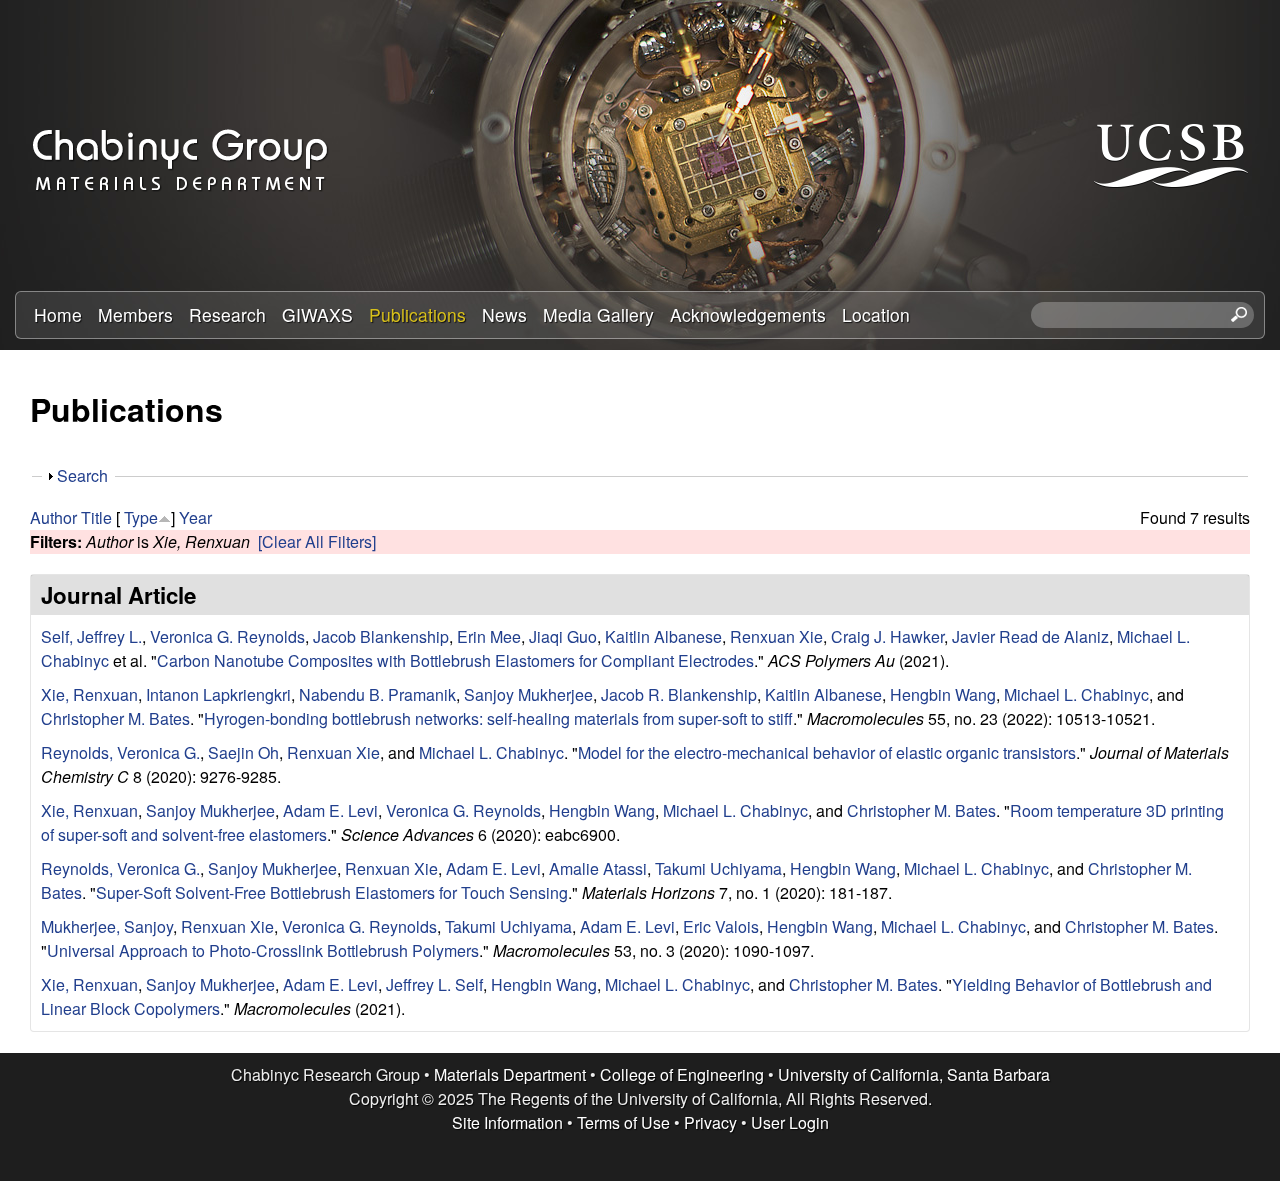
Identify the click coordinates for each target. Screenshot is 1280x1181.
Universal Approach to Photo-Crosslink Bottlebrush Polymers (263, 950)
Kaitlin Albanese (663, 636)
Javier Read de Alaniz (1030, 636)
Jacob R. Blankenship (679, 694)
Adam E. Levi (330, 810)
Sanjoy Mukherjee (528, 694)
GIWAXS (317, 314)
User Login (790, 1122)
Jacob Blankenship (381, 636)
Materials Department (510, 1074)
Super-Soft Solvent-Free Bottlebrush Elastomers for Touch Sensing (332, 892)
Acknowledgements (748, 314)
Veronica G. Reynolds (227, 636)
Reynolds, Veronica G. (120, 752)
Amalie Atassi (598, 868)
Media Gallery (598, 314)
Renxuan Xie (776, 636)
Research (227, 314)
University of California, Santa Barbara (914, 1074)
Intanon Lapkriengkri (218, 694)
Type (141, 517)
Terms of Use (623, 1122)
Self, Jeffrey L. (91, 636)
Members (135, 314)
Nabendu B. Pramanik (377, 694)
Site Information (507, 1122)
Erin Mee (489, 636)
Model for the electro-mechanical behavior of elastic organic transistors (827, 752)
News (504, 314)
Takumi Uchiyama (718, 868)
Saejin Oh (243, 752)
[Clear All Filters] (317, 541)
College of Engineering (682, 1074)
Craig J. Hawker (887, 636)
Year (195, 517)
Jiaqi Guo (563, 636)
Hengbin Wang (943, 694)
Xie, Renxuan (89, 694)
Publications (417, 314)
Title (96, 517)
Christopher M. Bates (115, 718)
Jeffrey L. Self (434, 984)
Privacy (710, 1122)
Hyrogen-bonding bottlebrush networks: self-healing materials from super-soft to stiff (498, 718)
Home (58, 314)
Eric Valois (721, 926)
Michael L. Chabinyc (1076, 694)
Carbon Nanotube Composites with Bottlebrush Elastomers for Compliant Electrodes (455, 660)
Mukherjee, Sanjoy (107, 926)
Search (82, 475)
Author (53, 517)
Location (876, 314)
